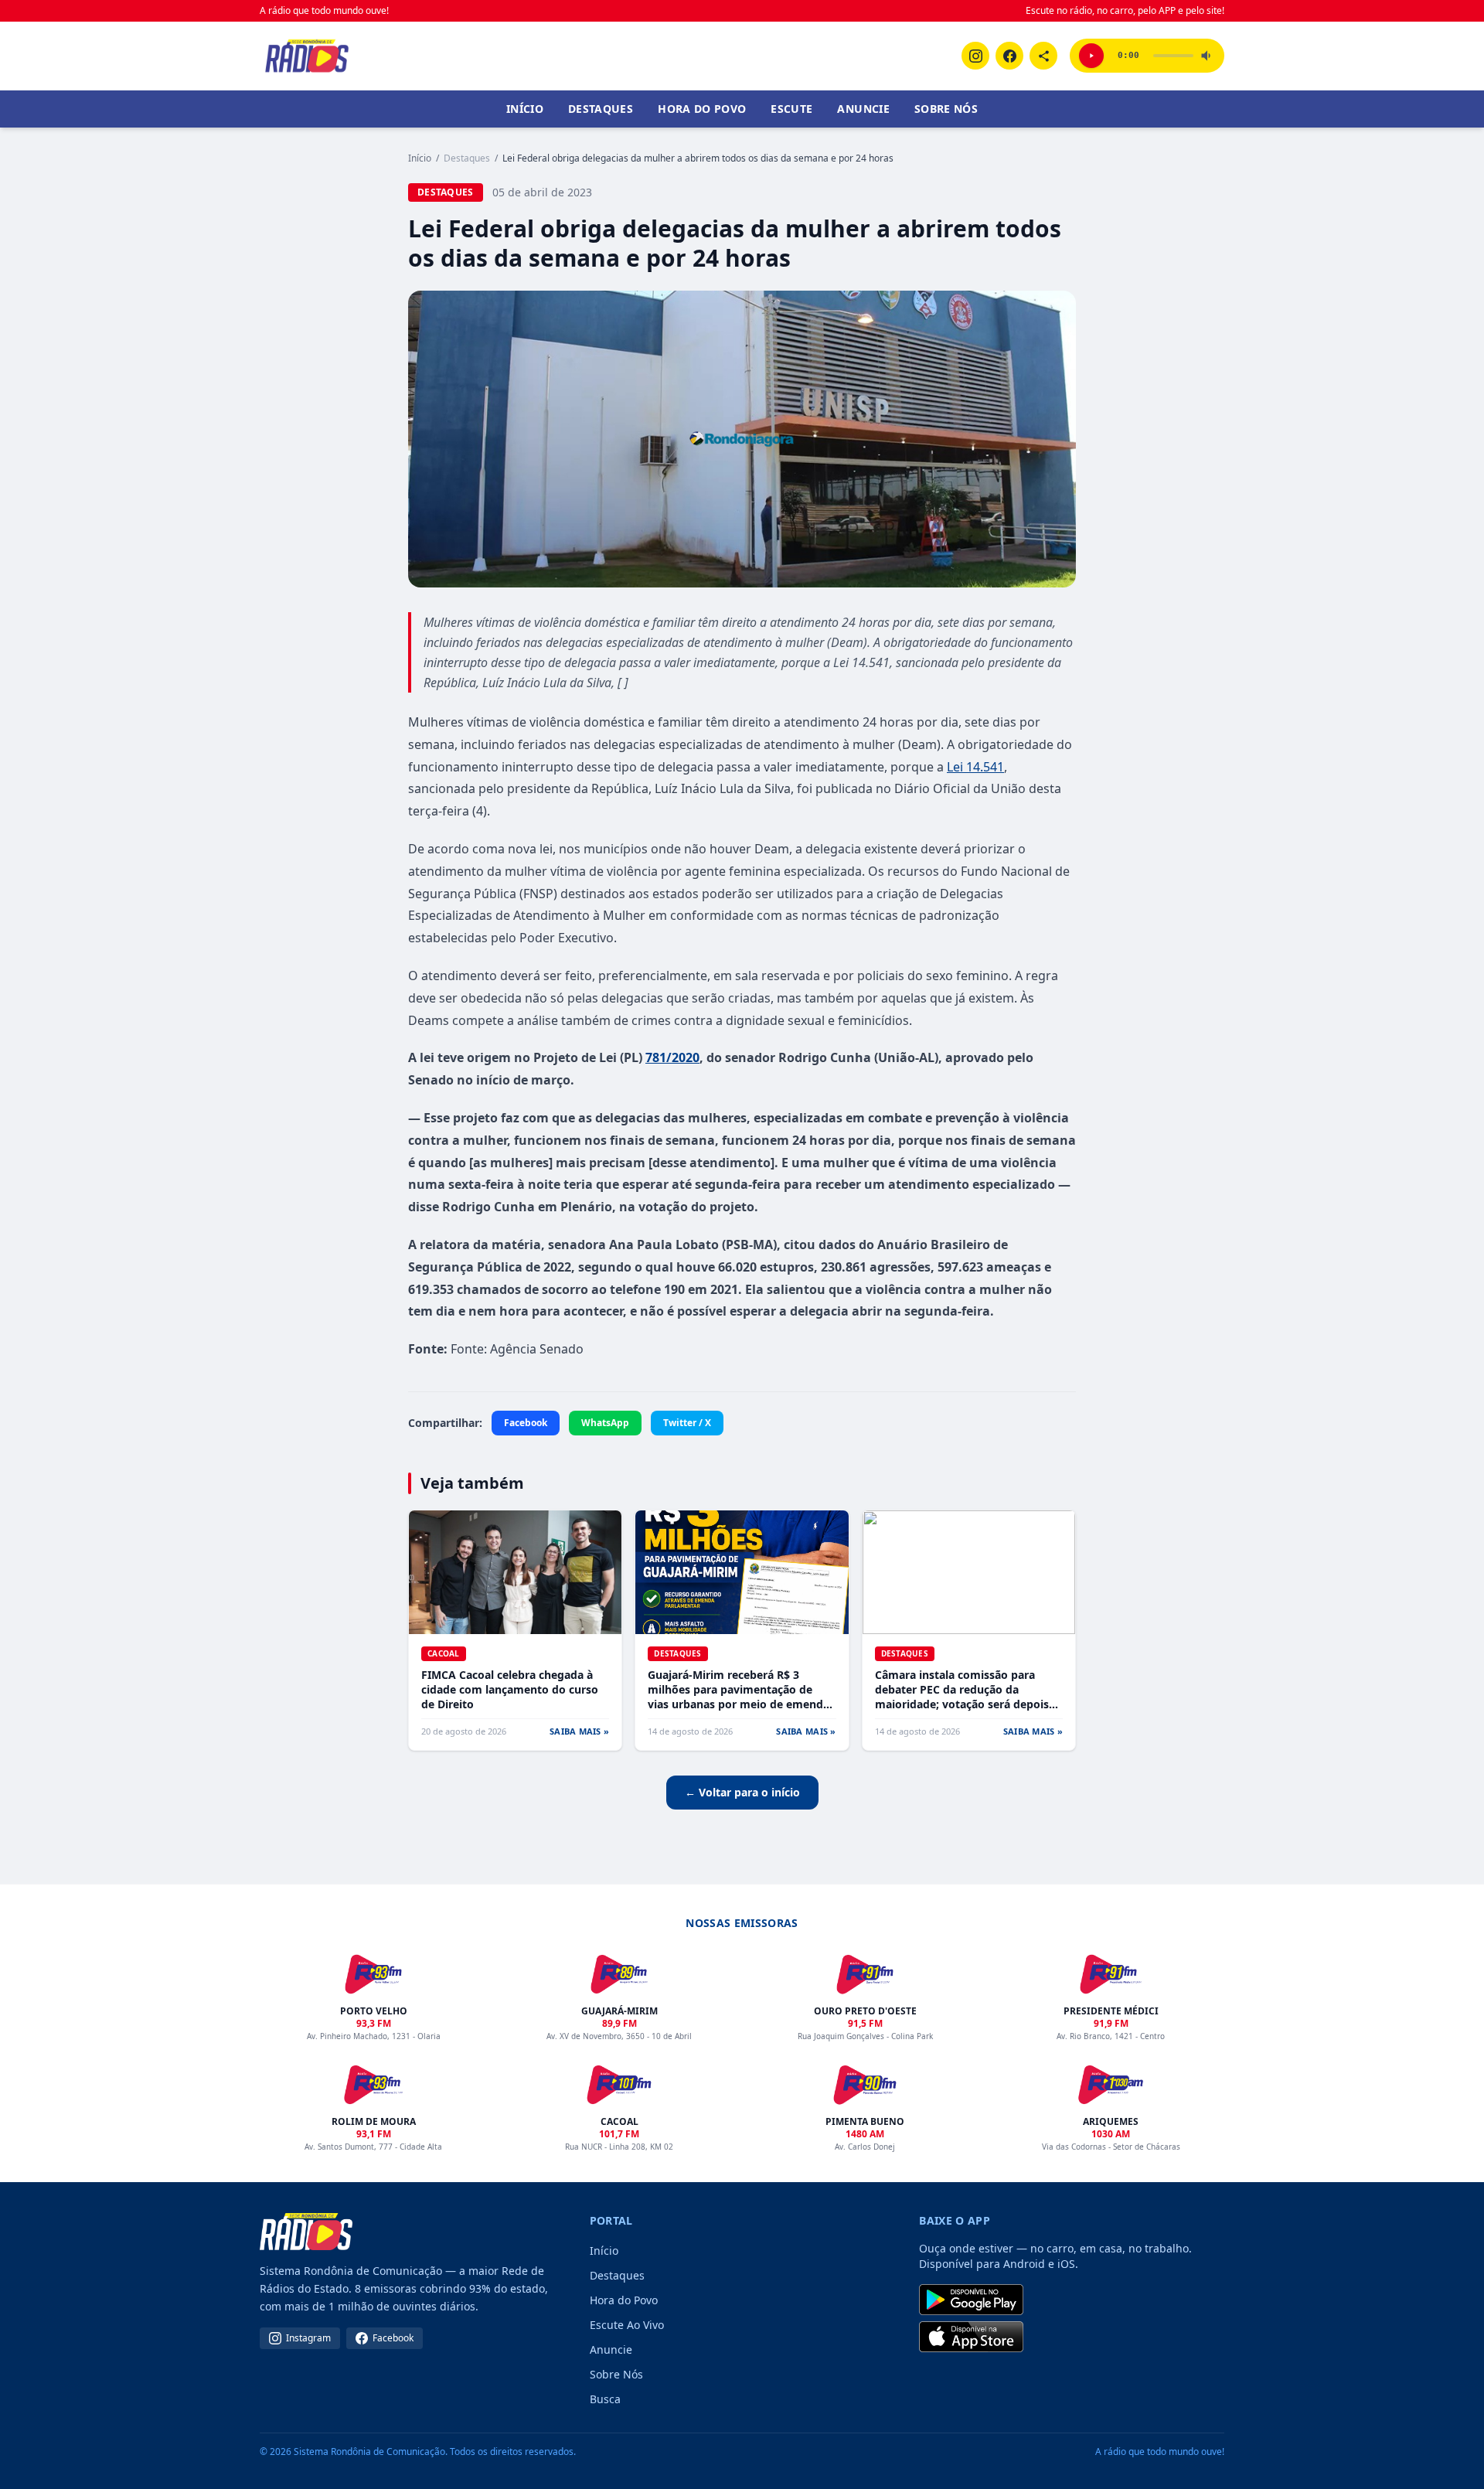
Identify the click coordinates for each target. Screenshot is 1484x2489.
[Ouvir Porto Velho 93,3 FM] (1091, 56)
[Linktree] (1043, 56)
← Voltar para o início (742, 1792)
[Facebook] (1009, 56)
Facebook (526, 1423)
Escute (791, 109)
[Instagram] (975, 56)
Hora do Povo (702, 109)
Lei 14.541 (975, 767)
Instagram (308, 2338)
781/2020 (672, 1057)
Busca (605, 2399)
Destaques (601, 109)
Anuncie (863, 109)
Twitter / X (687, 1423)
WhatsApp (605, 1423)
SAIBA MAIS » (579, 1731)
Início (525, 109)
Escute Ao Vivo (627, 2325)
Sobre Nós (946, 109)
